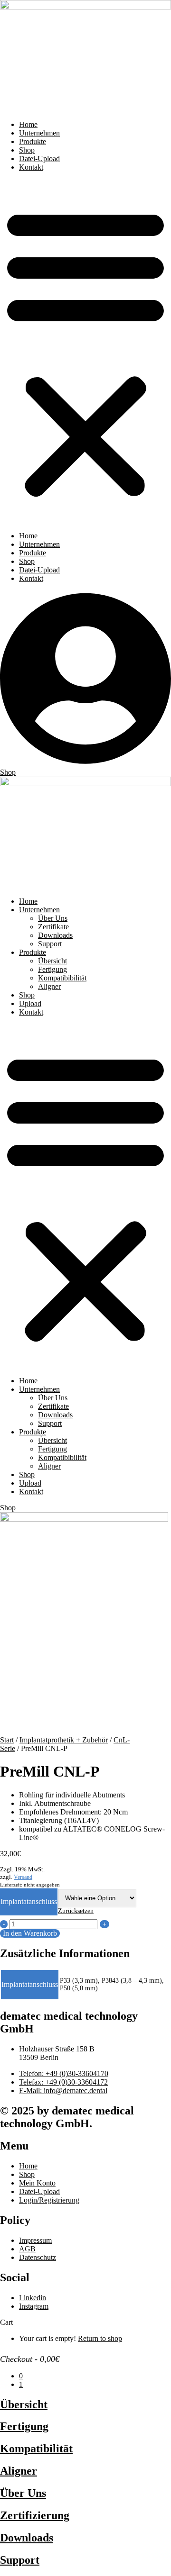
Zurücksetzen (76, 1911)
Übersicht (52, 961)
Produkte (33, 141)
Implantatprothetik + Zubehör (64, 1740)
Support (50, 944)
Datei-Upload (39, 159)
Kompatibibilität (62, 978)
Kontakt (31, 167)
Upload (30, 1003)
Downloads (55, 935)
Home (28, 124)
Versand (23, 1877)
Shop (27, 150)
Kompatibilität (36, 2449)
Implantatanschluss (29, 1901)
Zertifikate (53, 927)
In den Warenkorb (30, 1933)
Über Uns (53, 918)
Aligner (49, 986)
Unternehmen (39, 133)
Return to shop (100, 2338)
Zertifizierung (35, 2515)
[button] (85, 352)
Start (7, 1740)
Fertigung (52, 969)
